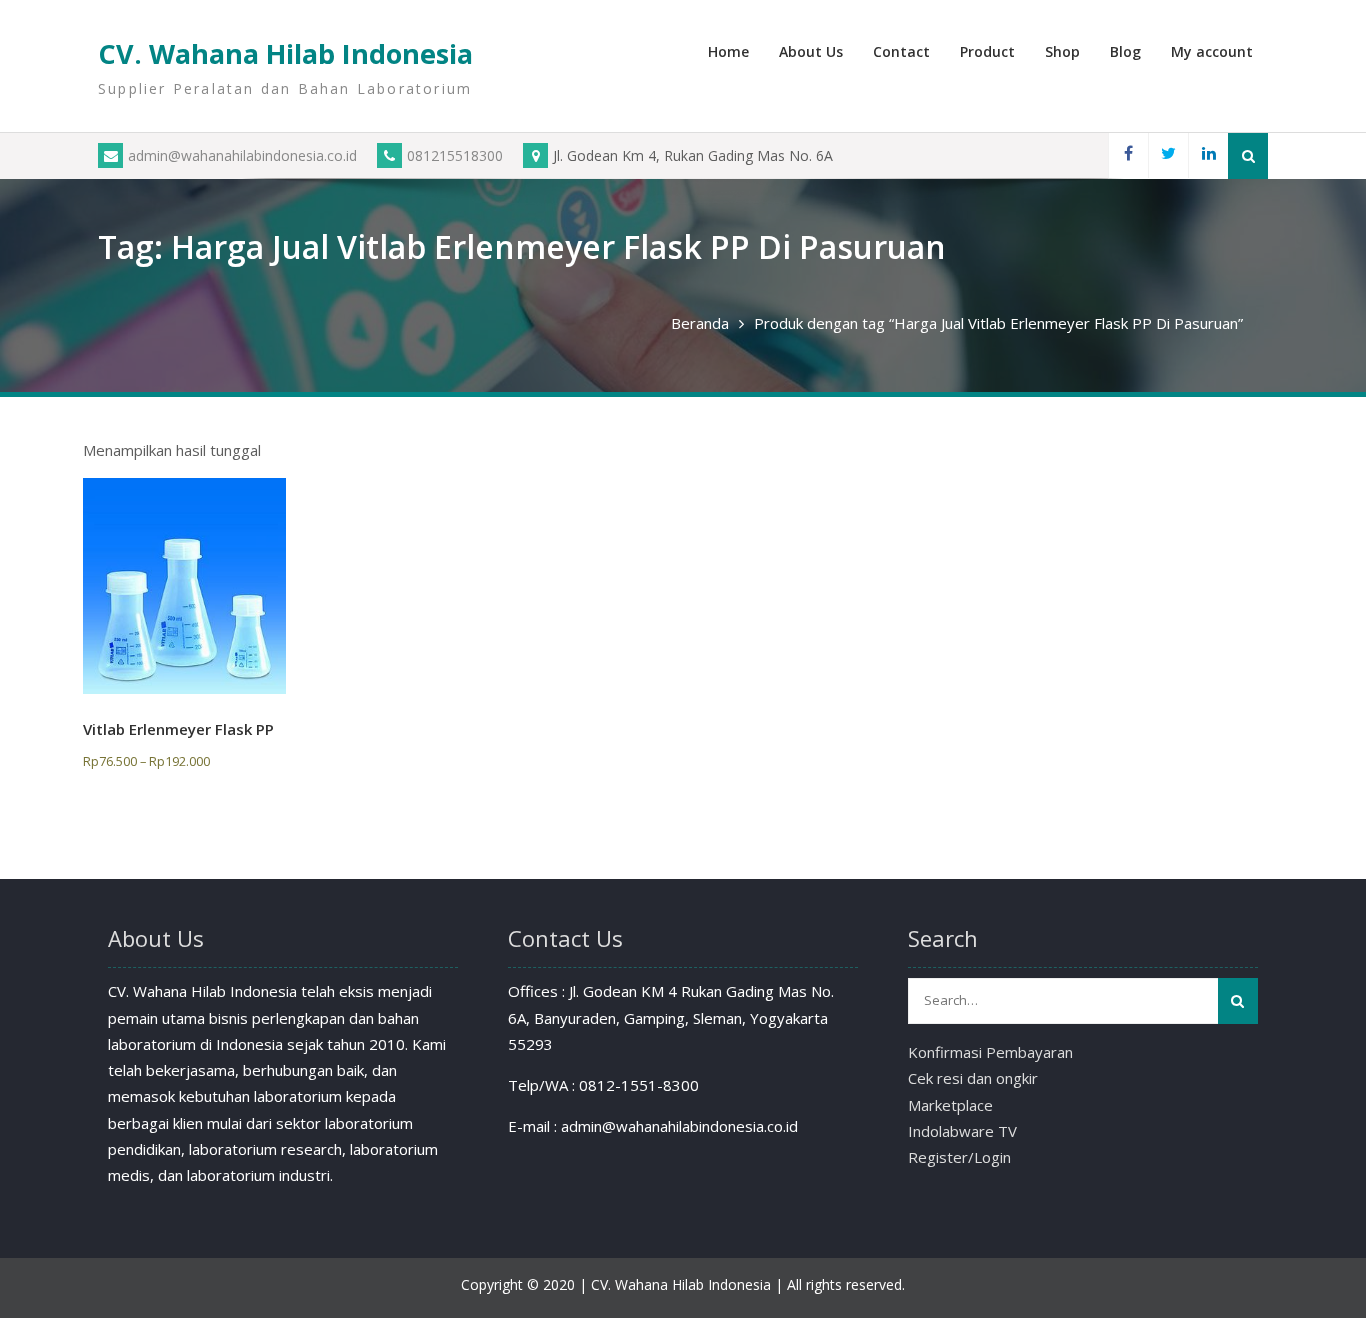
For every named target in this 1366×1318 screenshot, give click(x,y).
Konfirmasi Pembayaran (990, 1052)
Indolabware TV (962, 1131)
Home (728, 51)
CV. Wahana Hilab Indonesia (285, 53)
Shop (1062, 51)
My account (1212, 51)
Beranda (700, 323)
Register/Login (959, 1157)
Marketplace (950, 1105)
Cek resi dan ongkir (973, 1078)
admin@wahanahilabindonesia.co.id (242, 155)
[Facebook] (1128, 155)
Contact (901, 51)
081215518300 (455, 155)
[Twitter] (1168, 155)
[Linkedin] (1208, 155)
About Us (811, 51)
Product (987, 51)
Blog (1125, 51)
